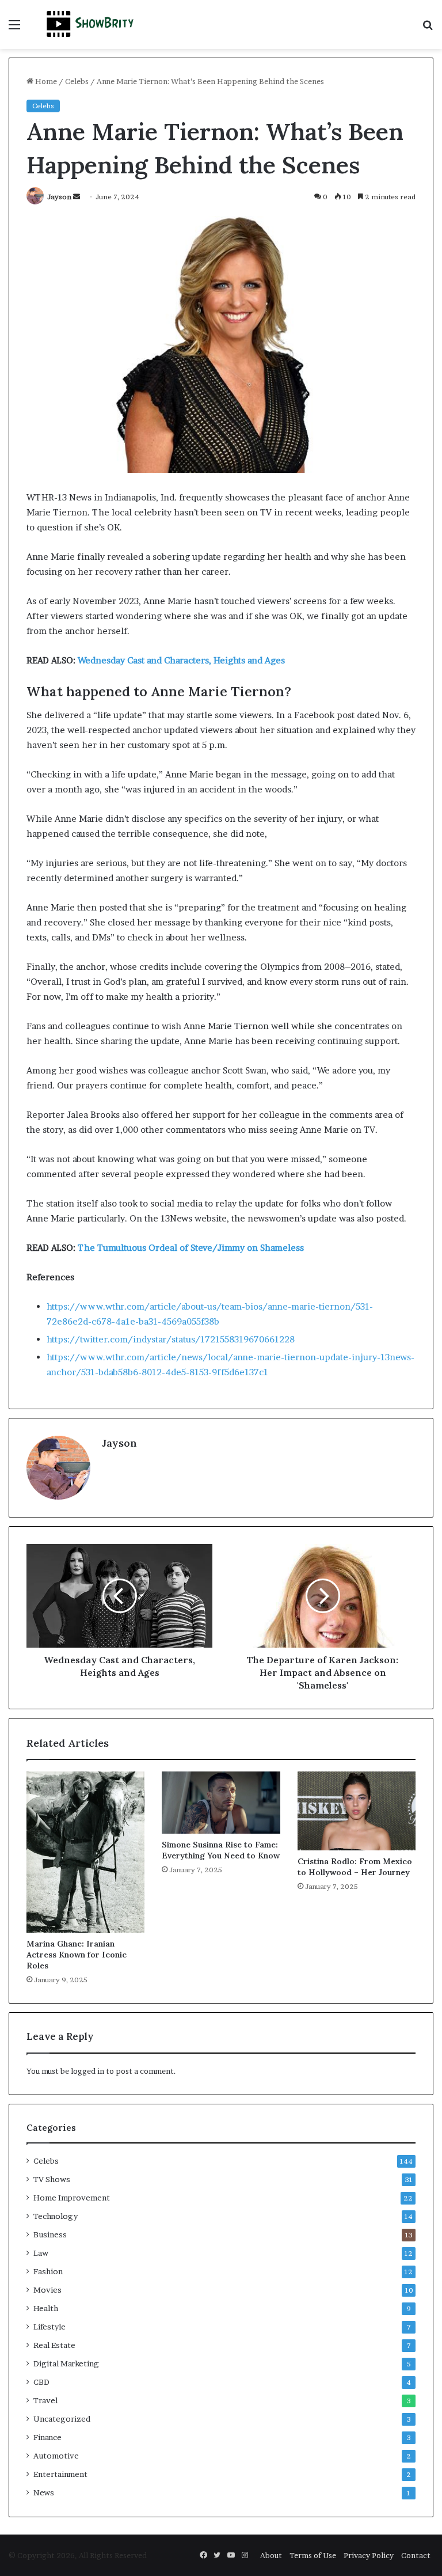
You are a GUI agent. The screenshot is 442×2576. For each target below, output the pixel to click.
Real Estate (54, 2345)
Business (50, 2234)
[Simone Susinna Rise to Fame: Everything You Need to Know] (221, 1803)
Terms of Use (313, 2555)
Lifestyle (49, 2327)
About (271, 2555)
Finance (47, 2437)
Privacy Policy (369, 2555)
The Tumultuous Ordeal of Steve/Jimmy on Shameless (191, 1248)
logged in (87, 2071)
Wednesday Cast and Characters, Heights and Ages (181, 660)
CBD (41, 2382)
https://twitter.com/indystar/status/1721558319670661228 (171, 1339)
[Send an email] (77, 197)
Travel (45, 2400)
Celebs (77, 81)
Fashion (48, 2271)
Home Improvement (72, 2198)
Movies (47, 2290)
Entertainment (60, 2474)
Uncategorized (62, 2419)
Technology (56, 2216)
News (44, 2492)
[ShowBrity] (90, 24)
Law (41, 2253)
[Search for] (428, 29)
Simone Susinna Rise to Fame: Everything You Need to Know (221, 1850)
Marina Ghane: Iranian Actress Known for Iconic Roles (77, 1955)
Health (46, 2308)
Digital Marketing (66, 2363)
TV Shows (52, 2179)
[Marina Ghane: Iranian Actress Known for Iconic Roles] (85, 1852)
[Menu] (14, 29)
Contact (416, 2555)
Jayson (59, 197)
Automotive (56, 2456)
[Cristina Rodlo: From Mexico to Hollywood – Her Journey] (357, 1811)
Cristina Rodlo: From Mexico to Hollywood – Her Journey (355, 1867)
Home (45, 81)
